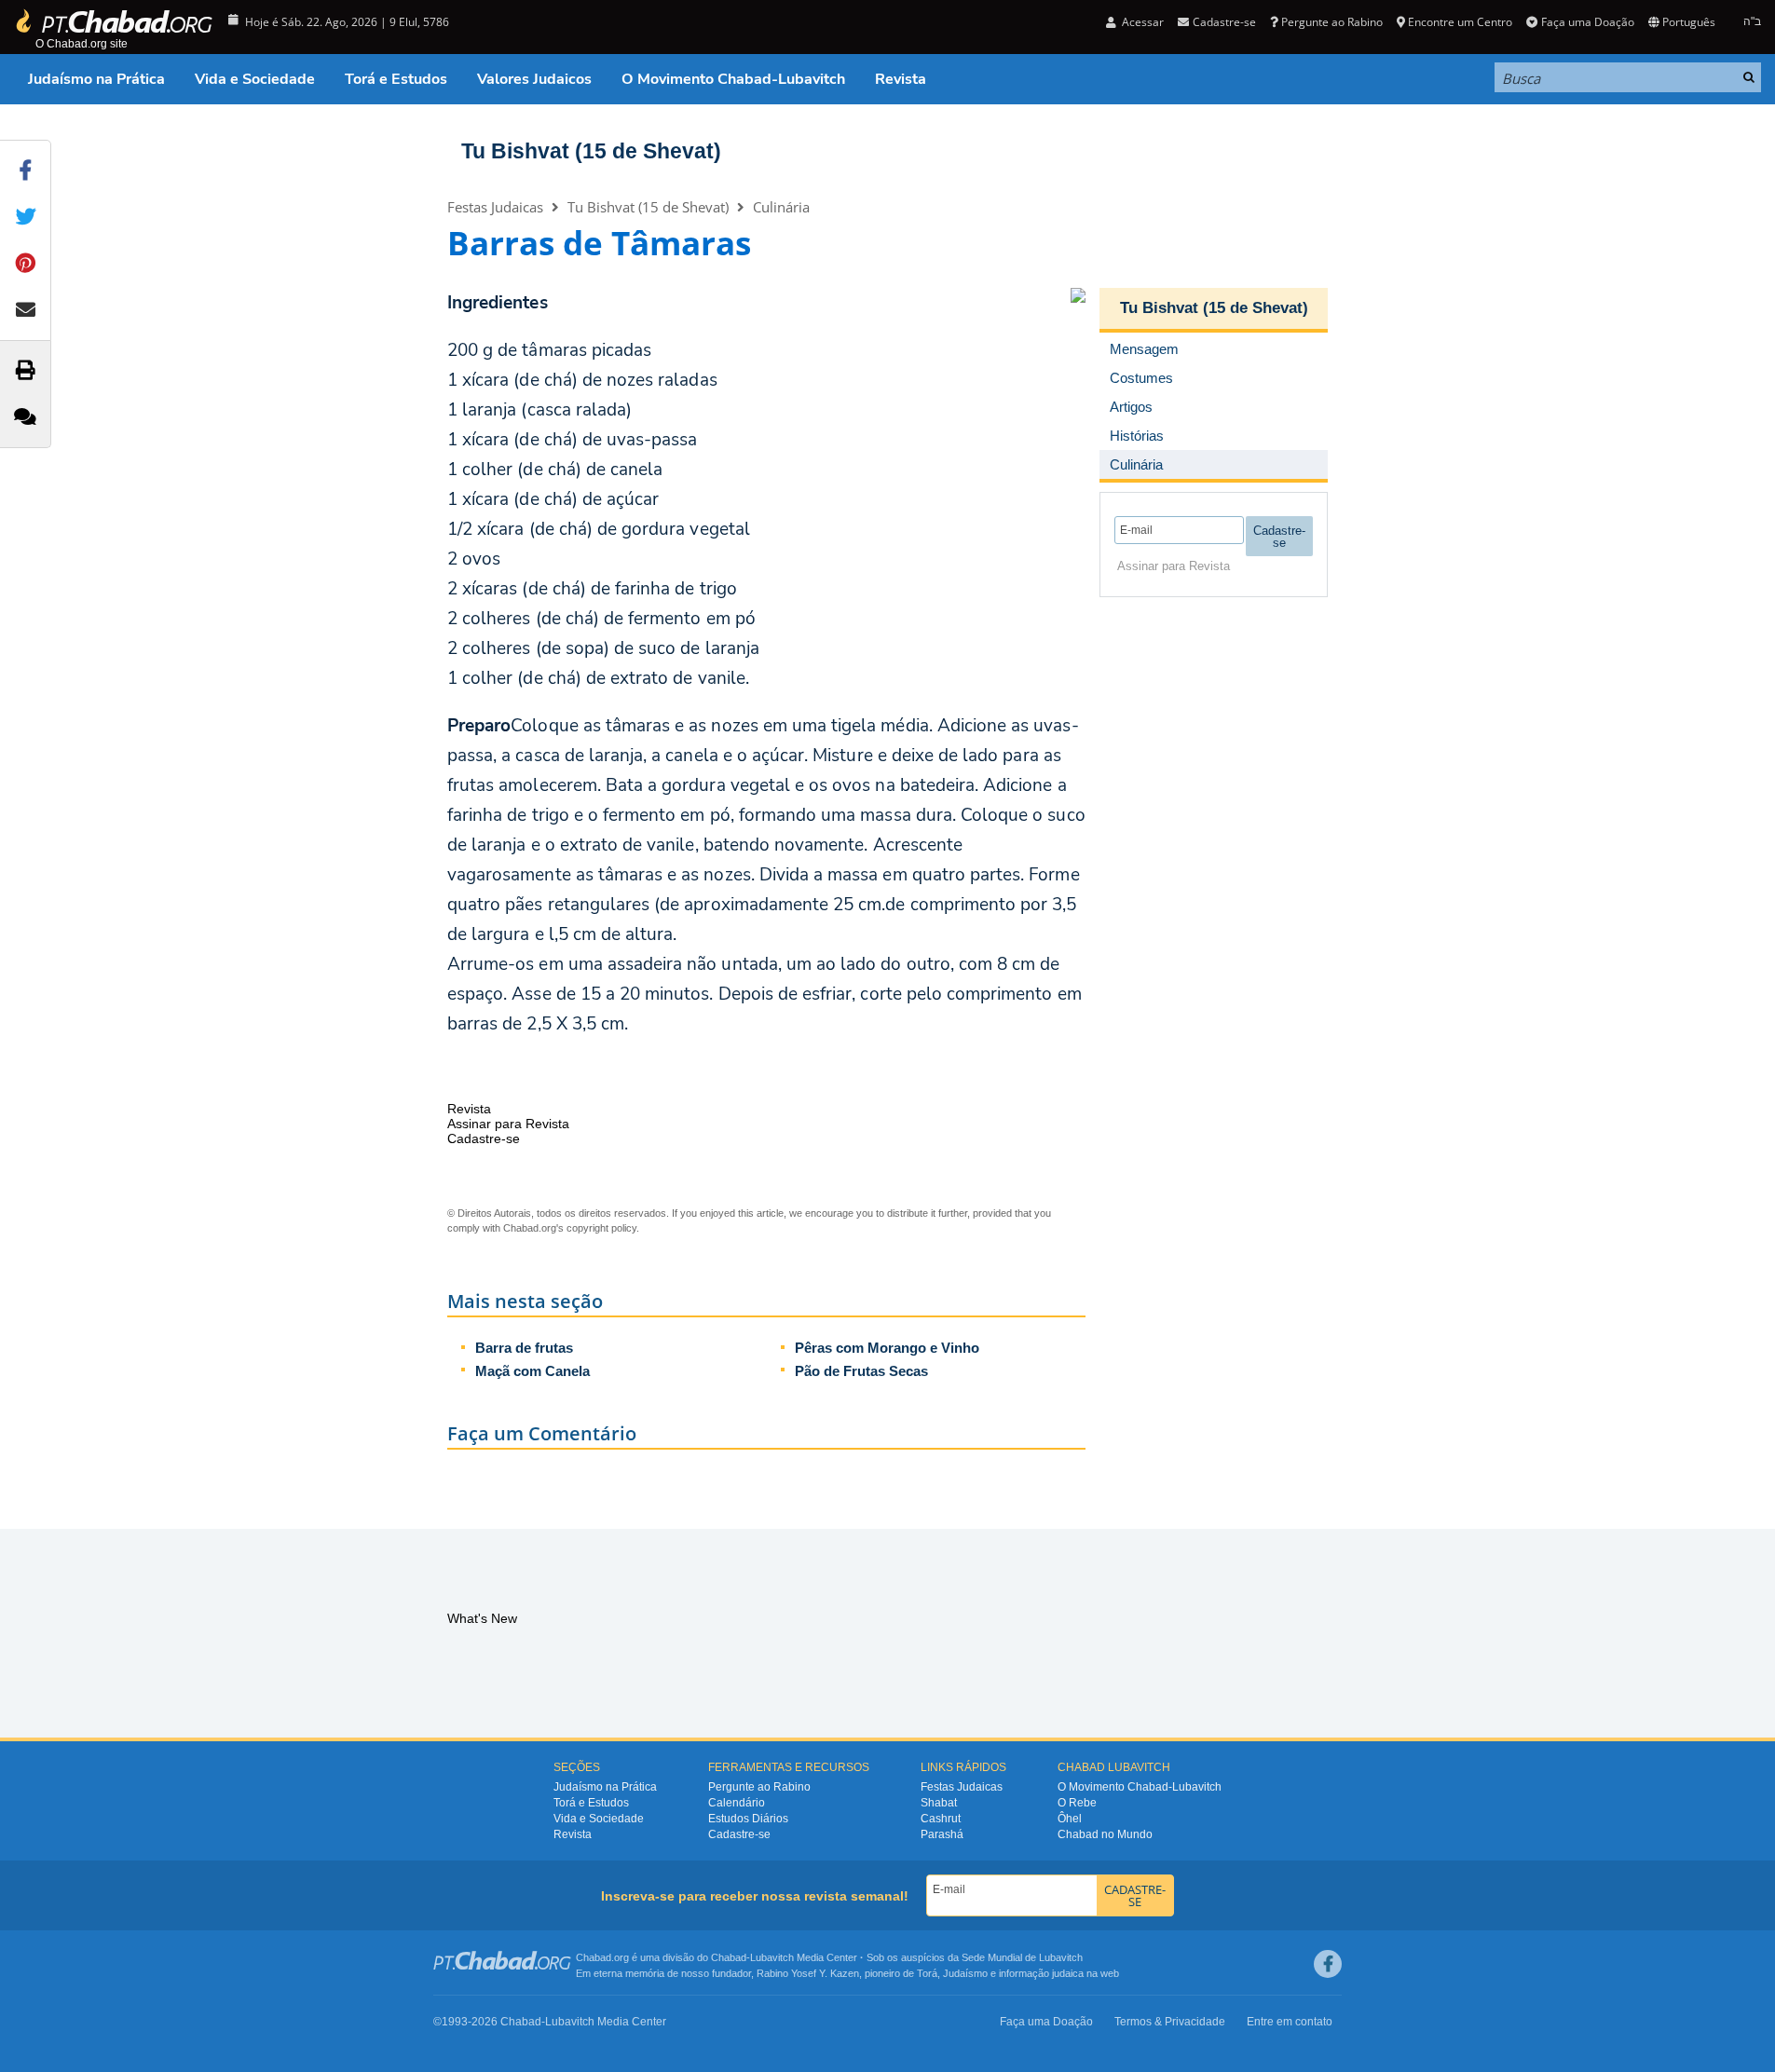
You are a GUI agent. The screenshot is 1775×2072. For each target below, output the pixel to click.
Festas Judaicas (495, 207)
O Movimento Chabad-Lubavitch (733, 79)
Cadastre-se (739, 1834)
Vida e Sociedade (255, 79)
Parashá (942, 1834)
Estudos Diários (748, 1819)
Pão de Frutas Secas (861, 1371)
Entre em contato (1290, 2022)
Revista (901, 79)
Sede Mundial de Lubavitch (1022, 1957)
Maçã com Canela (532, 1371)
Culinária (781, 207)
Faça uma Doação (1587, 22)
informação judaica (1041, 1973)
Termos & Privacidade (1170, 2022)
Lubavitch (772, 1957)
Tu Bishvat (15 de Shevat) (591, 151)
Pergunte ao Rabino (1332, 22)
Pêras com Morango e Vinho (887, 1348)
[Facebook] (1328, 1964)
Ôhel (1070, 1819)
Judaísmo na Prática (96, 79)
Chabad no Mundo (1105, 1834)
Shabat (939, 1803)
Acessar (1141, 22)
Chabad (729, 1957)
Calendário (737, 1803)
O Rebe (1077, 1803)
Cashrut (941, 1819)
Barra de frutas (524, 1348)
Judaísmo (965, 1973)
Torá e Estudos (396, 79)
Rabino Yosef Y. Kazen (808, 1973)
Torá (927, 1973)
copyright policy (601, 1228)
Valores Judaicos (534, 79)
